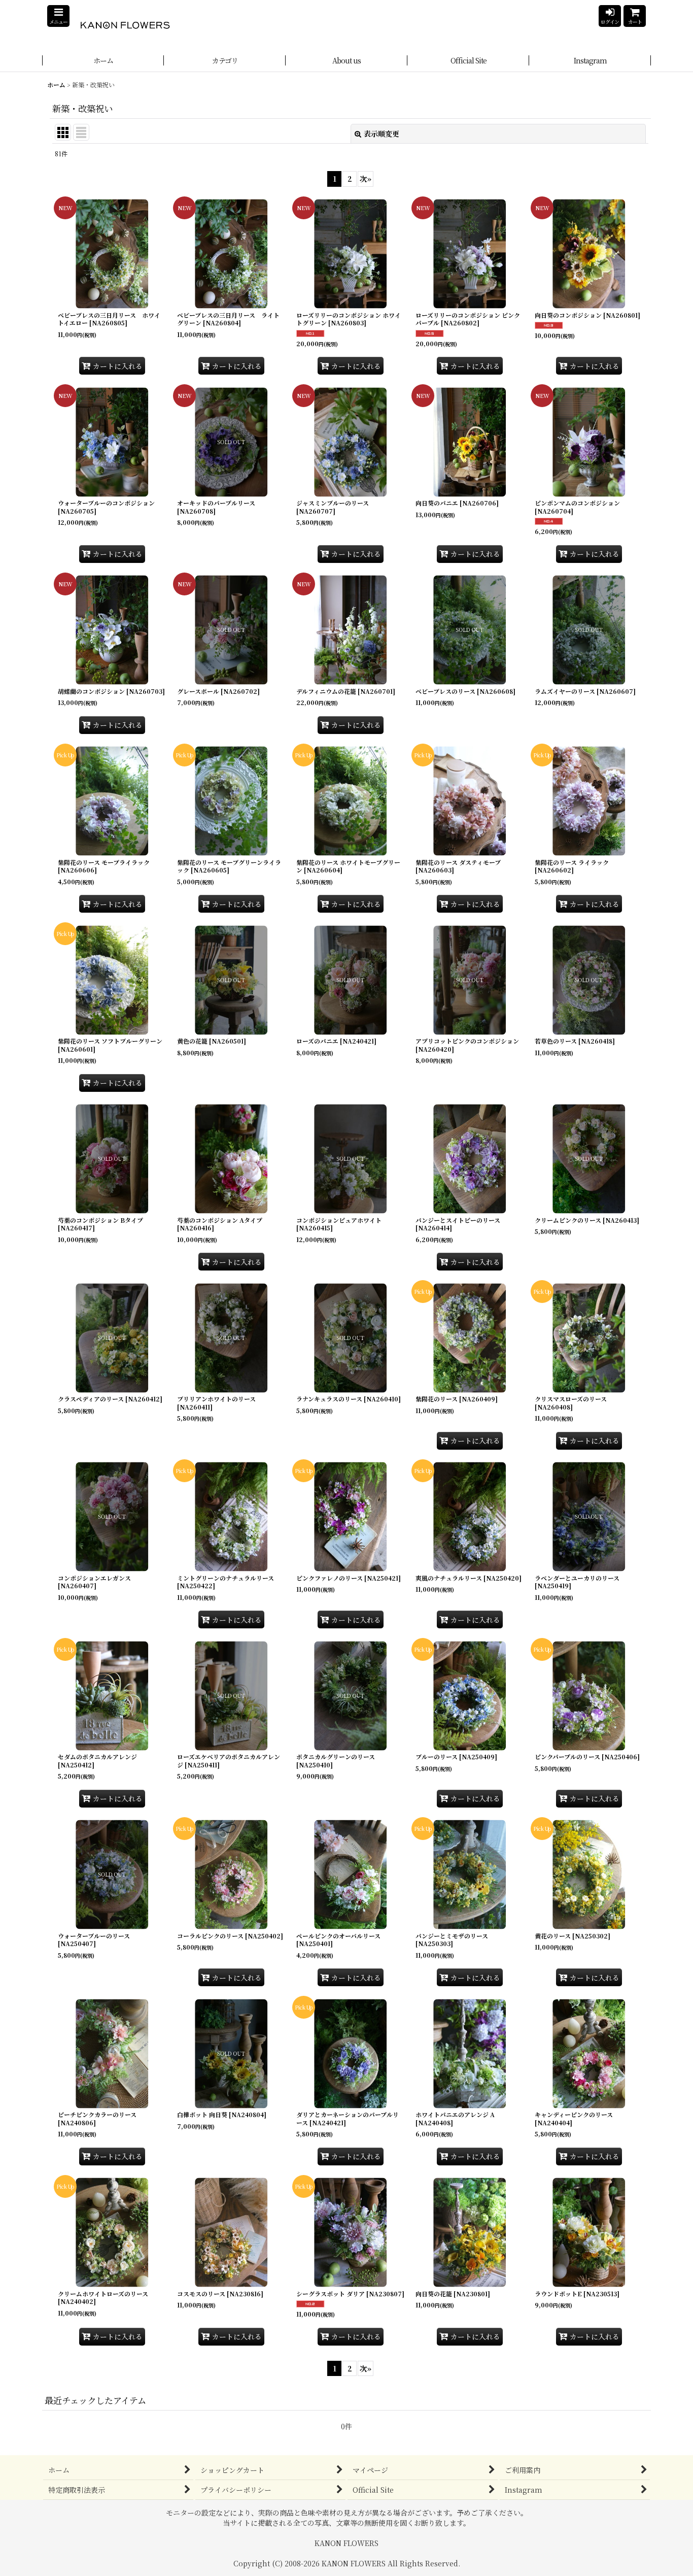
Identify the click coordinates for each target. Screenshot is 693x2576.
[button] (58, 16)
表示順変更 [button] (382, 133)
